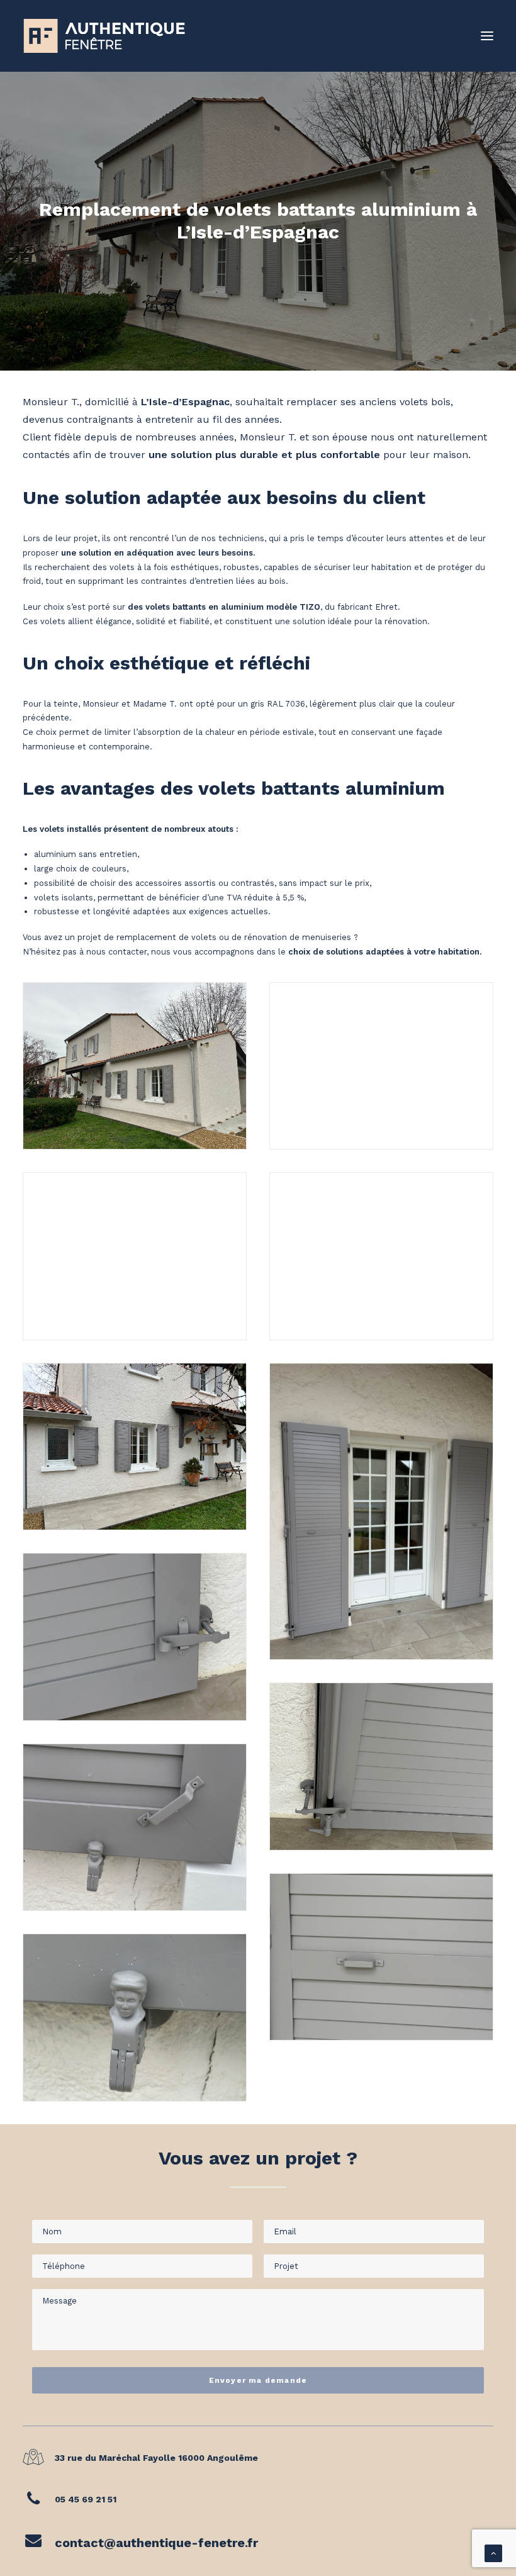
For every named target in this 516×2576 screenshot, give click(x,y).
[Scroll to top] (493, 2552)
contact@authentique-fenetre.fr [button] (156, 2543)
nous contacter (116, 952)
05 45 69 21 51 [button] (86, 2499)
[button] (487, 36)
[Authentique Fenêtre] (104, 36)
